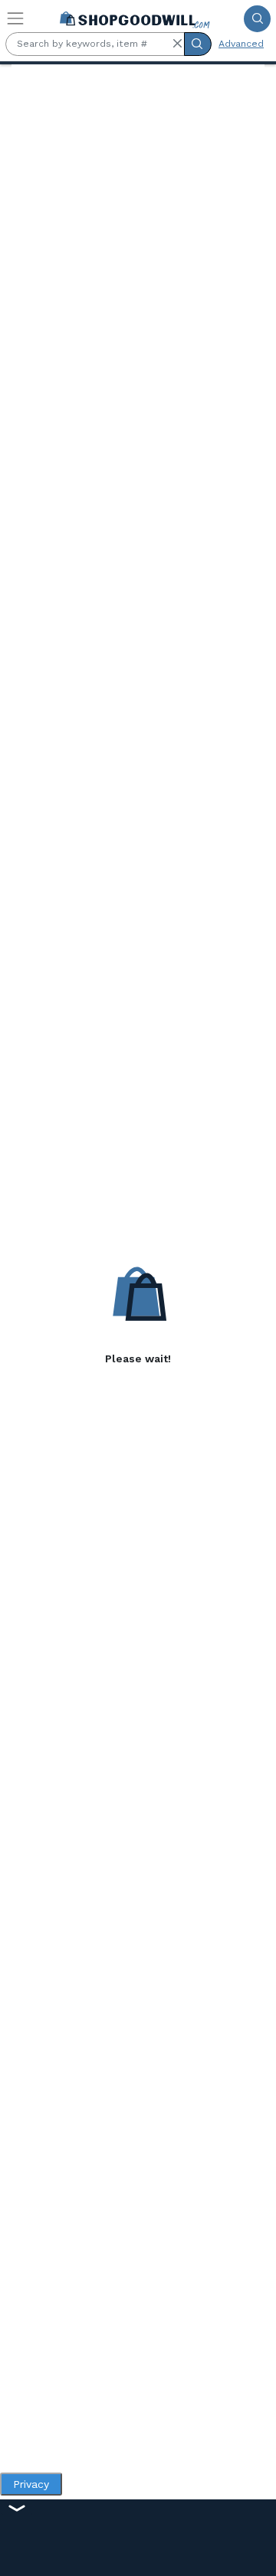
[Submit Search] (257, 19)
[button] (177, 44)
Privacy (31, 2484)
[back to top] (252, 2552)
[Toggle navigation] (15, 18)
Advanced (241, 44)
